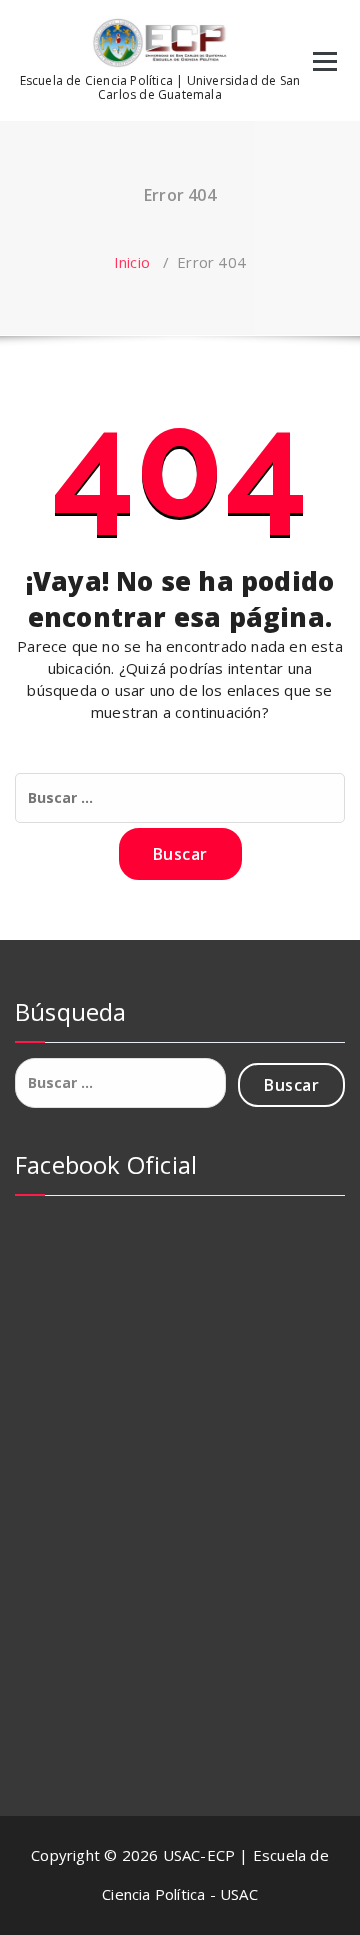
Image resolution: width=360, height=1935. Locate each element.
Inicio (132, 262)
